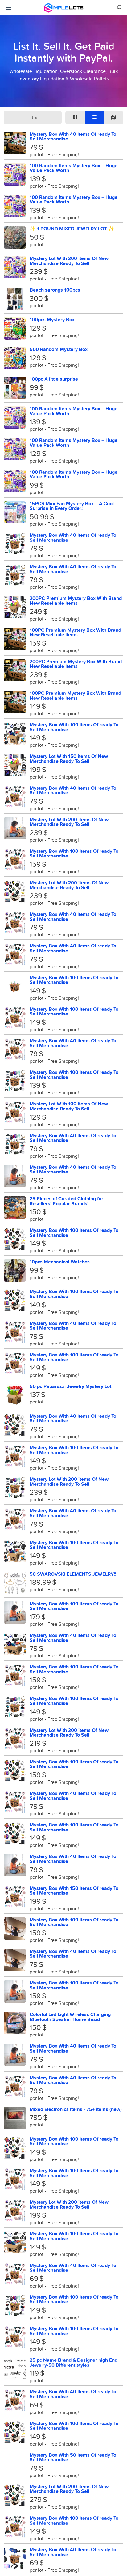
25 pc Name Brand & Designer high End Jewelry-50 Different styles (74, 2362)
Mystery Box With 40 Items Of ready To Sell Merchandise (73, 137)
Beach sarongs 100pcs (55, 290)
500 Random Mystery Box (59, 349)
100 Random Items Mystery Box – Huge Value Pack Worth (74, 168)
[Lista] (94, 117)
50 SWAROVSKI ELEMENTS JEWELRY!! (73, 1574)
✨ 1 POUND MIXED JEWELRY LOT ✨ (72, 229)
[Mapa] (114, 117)
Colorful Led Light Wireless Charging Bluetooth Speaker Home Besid (70, 2017)
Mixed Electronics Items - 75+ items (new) (76, 2109)
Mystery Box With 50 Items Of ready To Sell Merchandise (73, 2457)
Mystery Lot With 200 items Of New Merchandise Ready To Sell (69, 261)
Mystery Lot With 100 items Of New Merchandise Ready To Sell (69, 1106)
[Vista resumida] (75, 117)
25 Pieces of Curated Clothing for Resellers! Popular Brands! (66, 1201)
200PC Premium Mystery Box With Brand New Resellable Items (76, 601)
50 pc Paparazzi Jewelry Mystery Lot (70, 1386)
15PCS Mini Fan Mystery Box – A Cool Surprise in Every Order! (72, 506)
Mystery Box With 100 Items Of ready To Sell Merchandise (74, 727)
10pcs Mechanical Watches (60, 1262)
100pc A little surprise (54, 379)
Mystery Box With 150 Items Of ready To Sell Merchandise (74, 1891)
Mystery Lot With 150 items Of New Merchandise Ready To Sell (69, 759)
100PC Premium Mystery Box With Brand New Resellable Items (75, 632)
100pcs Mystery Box (52, 320)
